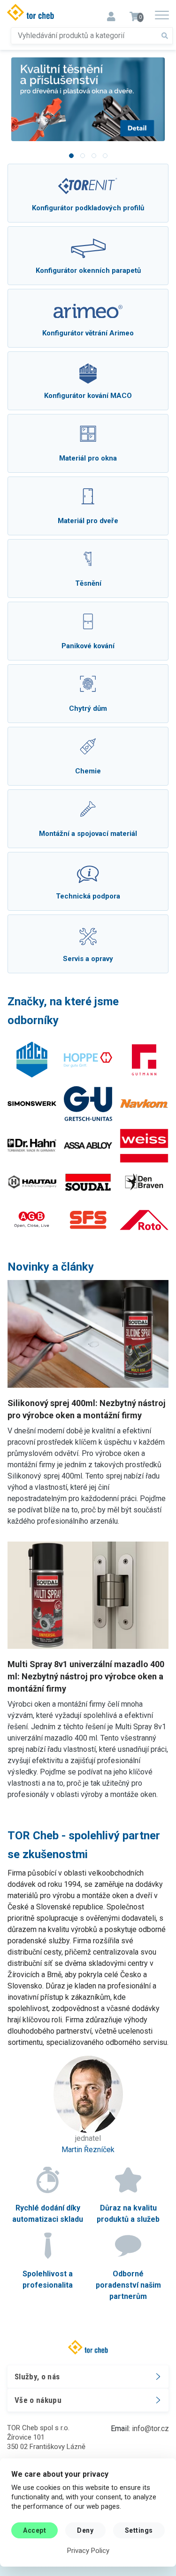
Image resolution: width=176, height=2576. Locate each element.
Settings (139, 2530)
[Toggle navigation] (111, 14)
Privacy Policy (88, 2551)
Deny (85, 2530)
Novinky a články (51, 1267)
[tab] (71, 156)
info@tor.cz (150, 2429)
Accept (34, 2530)
